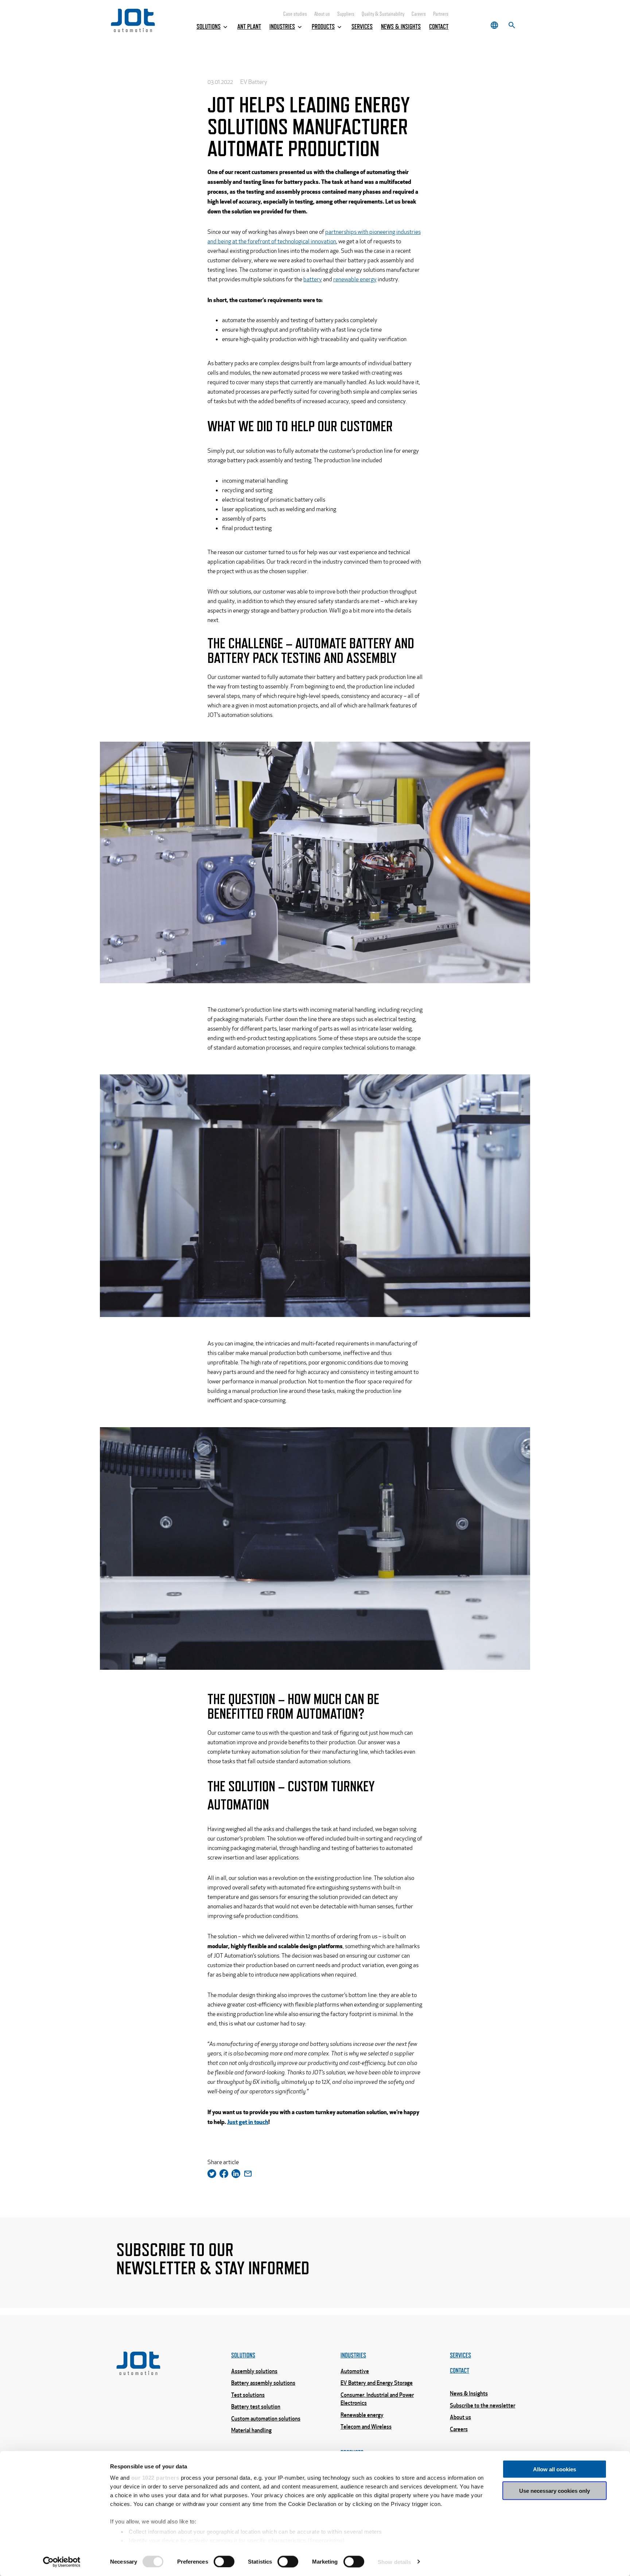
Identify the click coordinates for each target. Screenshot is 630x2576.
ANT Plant (249, 27)
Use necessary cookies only (555, 2490)
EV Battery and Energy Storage (377, 2383)
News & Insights (401, 27)
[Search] (512, 25)
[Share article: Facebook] (225, 2176)
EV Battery (254, 82)
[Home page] (133, 30)
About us (322, 14)
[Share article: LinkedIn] (238, 2176)
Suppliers (346, 14)
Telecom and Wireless (366, 2426)
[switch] (224, 2561)
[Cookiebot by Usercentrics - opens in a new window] (62, 2562)
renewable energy (355, 279)
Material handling (251, 2430)
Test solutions (248, 2395)
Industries (282, 27)
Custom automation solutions (266, 2418)
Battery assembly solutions (263, 2383)
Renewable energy (362, 2415)
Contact (439, 27)
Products (323, 27)
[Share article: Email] (248, 2176)
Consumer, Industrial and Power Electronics (377, 2399)
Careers (419, 14)
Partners (441, 14)
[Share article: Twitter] (213, 2176)
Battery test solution (256, 2406)
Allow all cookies (555, 2469)
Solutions (209, 27)
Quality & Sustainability (383, 14)
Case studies (295, 14)
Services (362, 27)
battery (313, 279)
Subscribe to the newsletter (483, 2405)
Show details (394, 2562)
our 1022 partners (155, 2478)
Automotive (355, 2371)
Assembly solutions (254, 2371)
